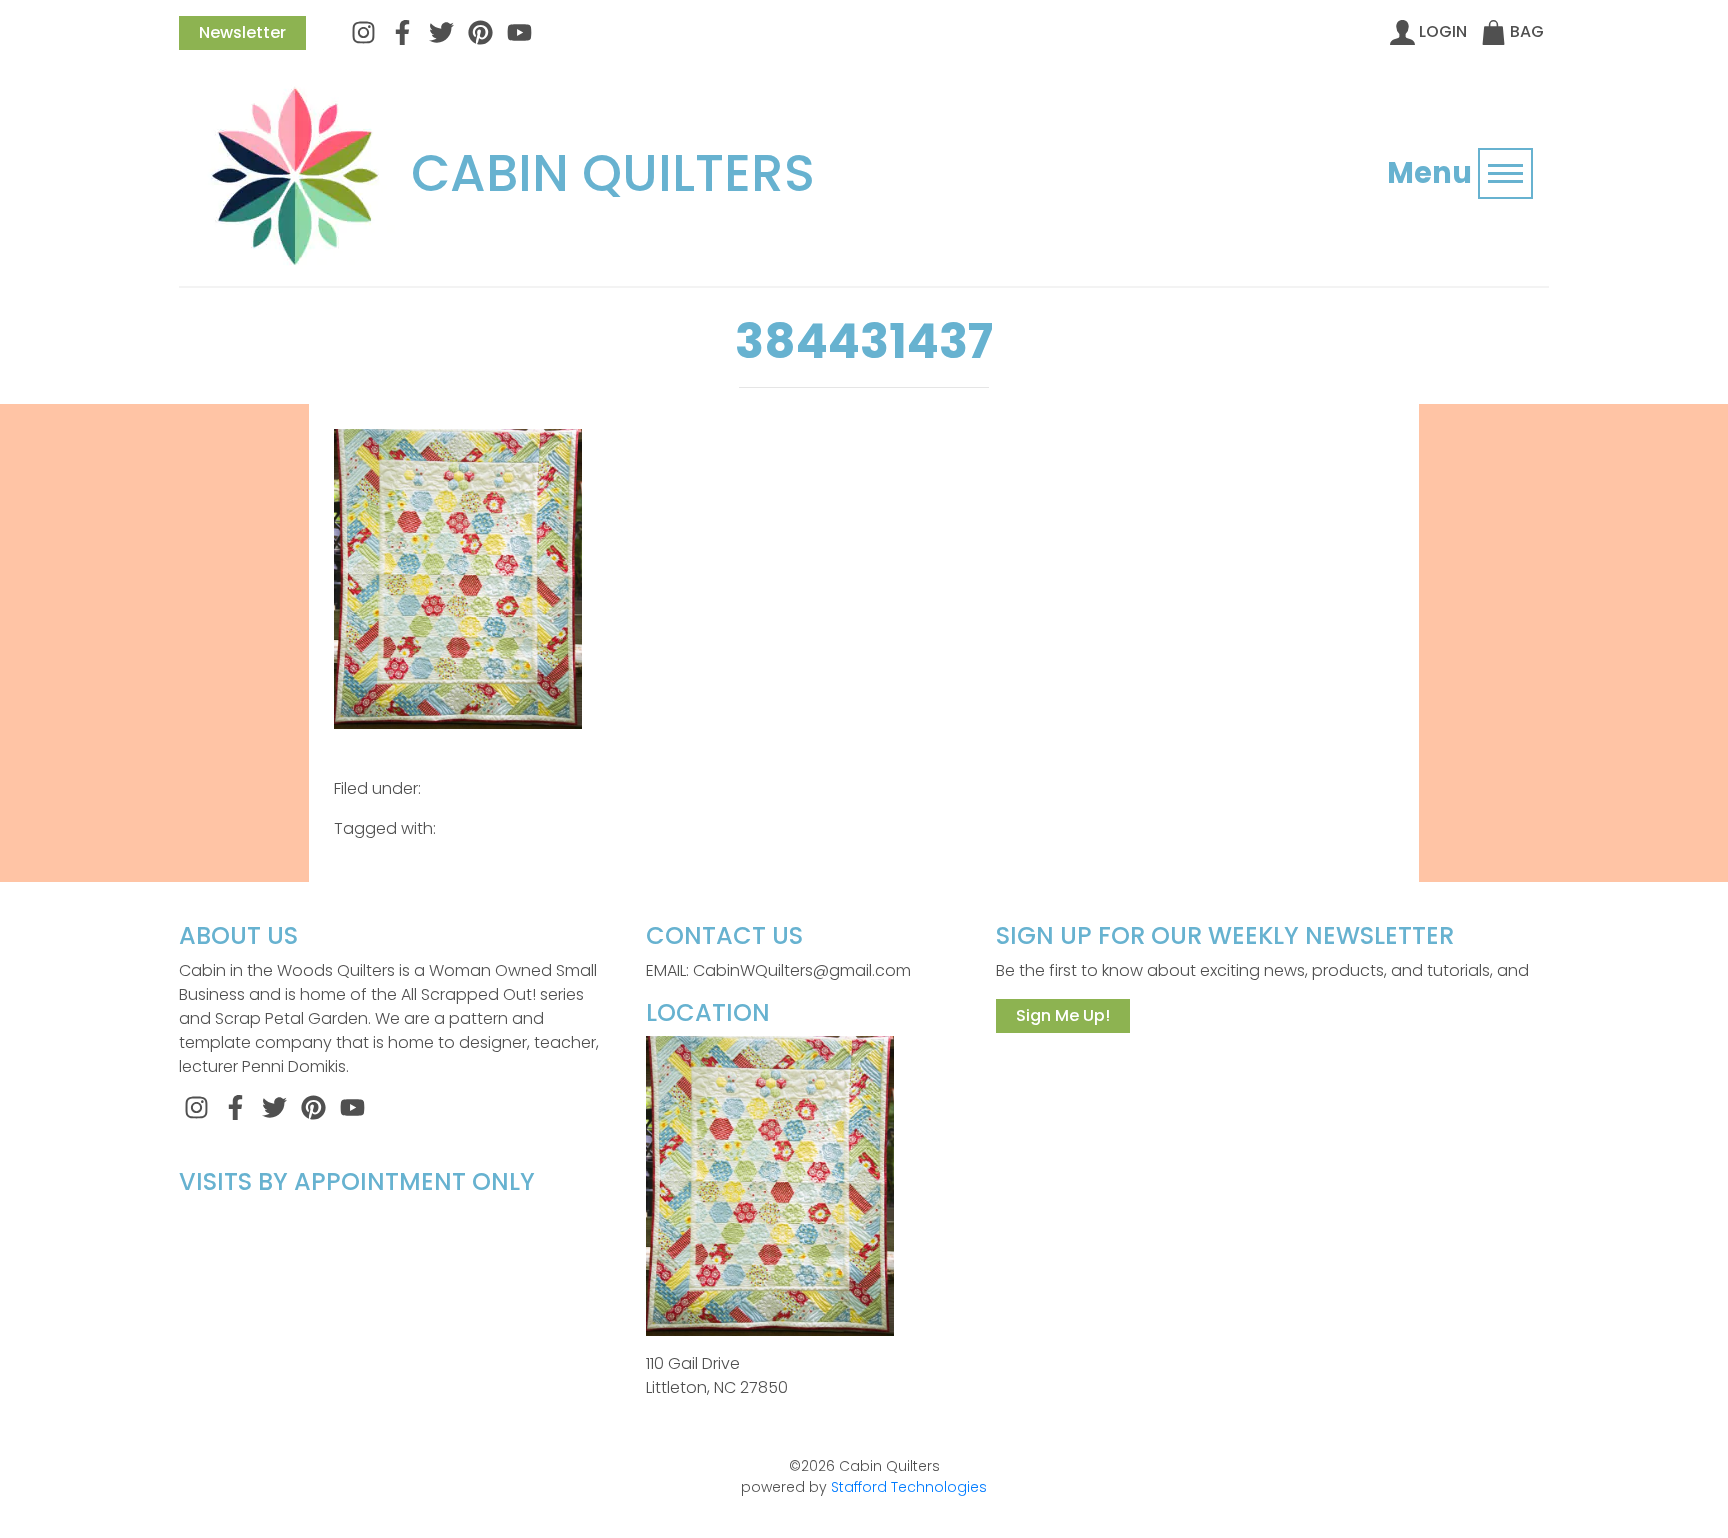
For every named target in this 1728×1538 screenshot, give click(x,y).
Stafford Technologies (909, 1487)
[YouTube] (519, 31)
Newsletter (242, 32)
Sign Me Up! (1063, 1015)
